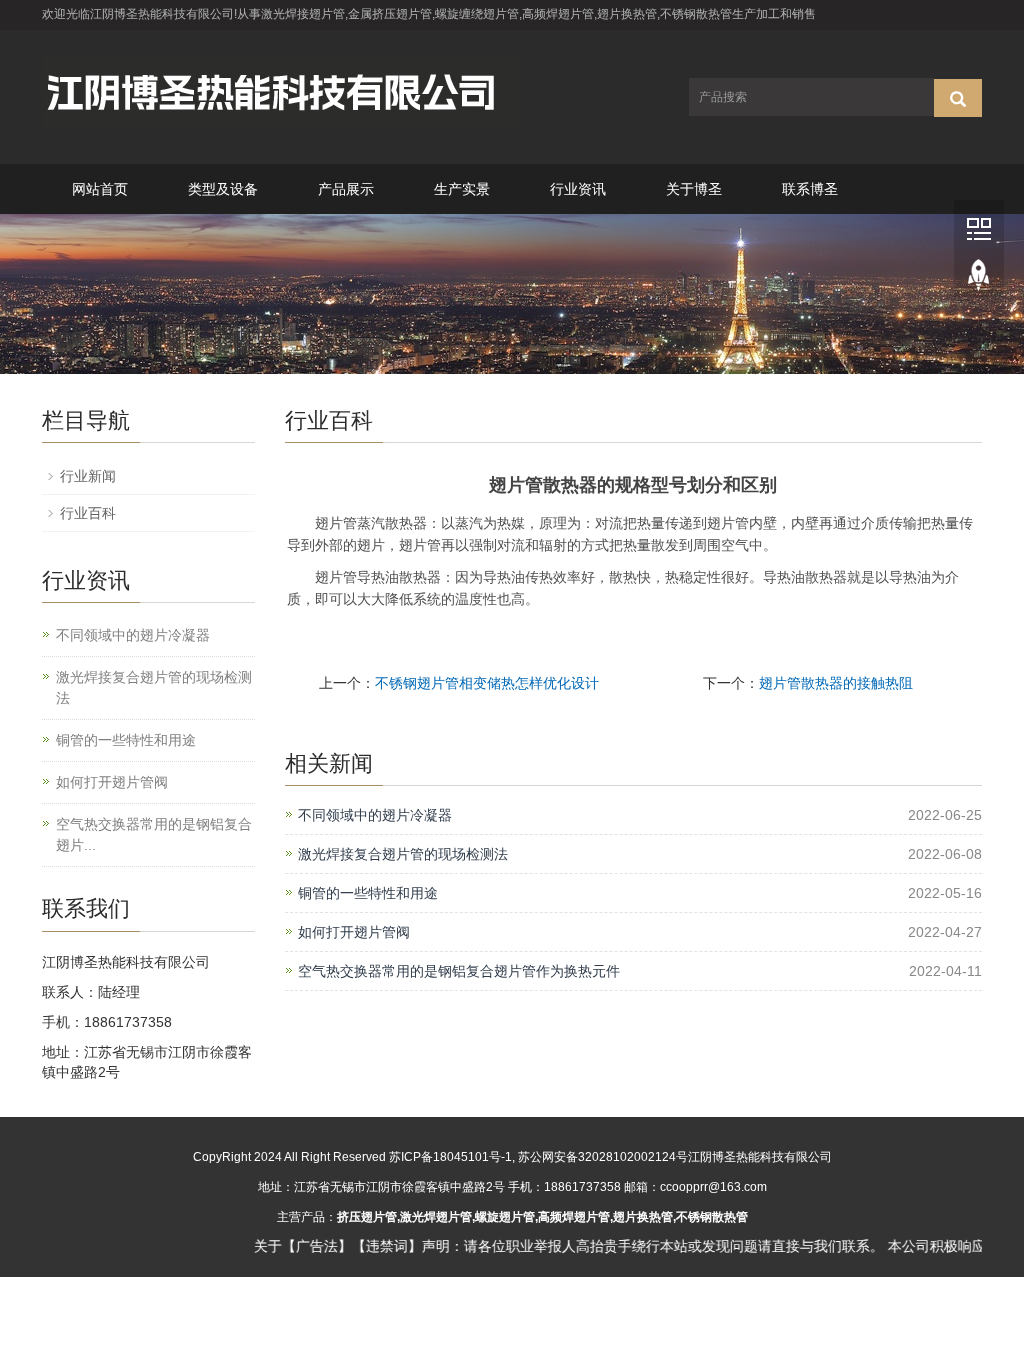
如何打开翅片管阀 (354, 932)
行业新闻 (88, 476)
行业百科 (88, 513)
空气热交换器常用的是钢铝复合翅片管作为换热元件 (459, 971)
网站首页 (100, 189)
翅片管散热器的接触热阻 (836, 683)
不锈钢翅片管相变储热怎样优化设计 (487, 683)
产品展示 (346, 189)
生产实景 (462, 189)
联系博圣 (810, 189)
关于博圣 (694, 189)
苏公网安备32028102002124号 (603, 1157)
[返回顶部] (979, 279)
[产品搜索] (958, 98)
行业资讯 (578, 189)
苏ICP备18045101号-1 (450, 1157)
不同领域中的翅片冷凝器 (375, 815)
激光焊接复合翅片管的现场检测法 (403, 854)
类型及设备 (223, 189)
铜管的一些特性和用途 (368, 893)
